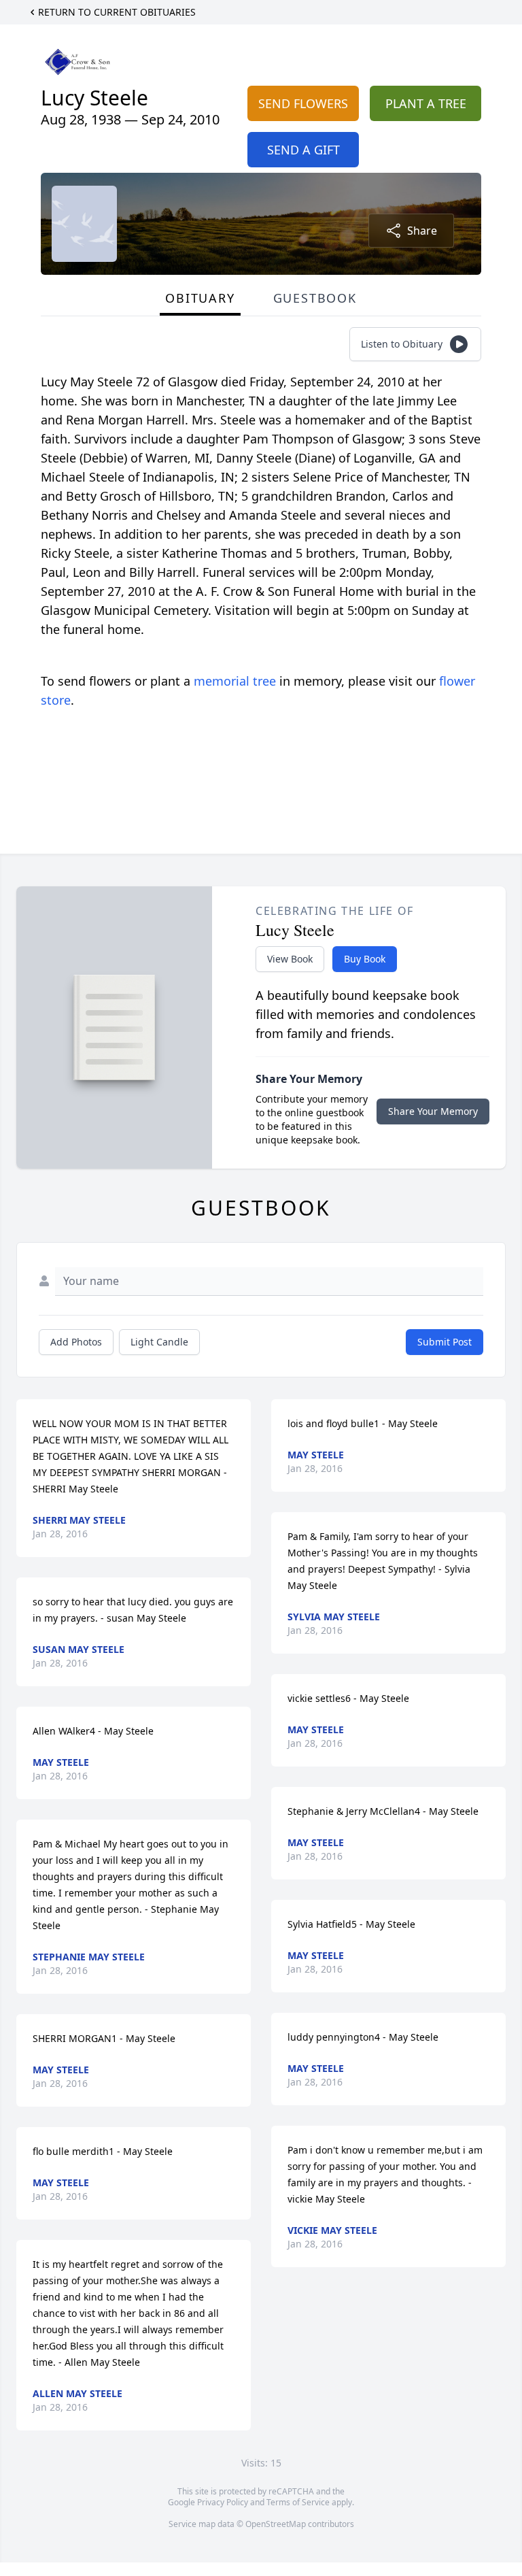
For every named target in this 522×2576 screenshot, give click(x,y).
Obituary (200, 298)
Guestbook (315, 298)
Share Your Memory (433, 1111)
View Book (290, 959)
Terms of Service (298, 2502)
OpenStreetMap (276, 2524)
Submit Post (445, 1342)
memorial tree (235, 681)
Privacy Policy (223, 2502)
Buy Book (365, 959)
